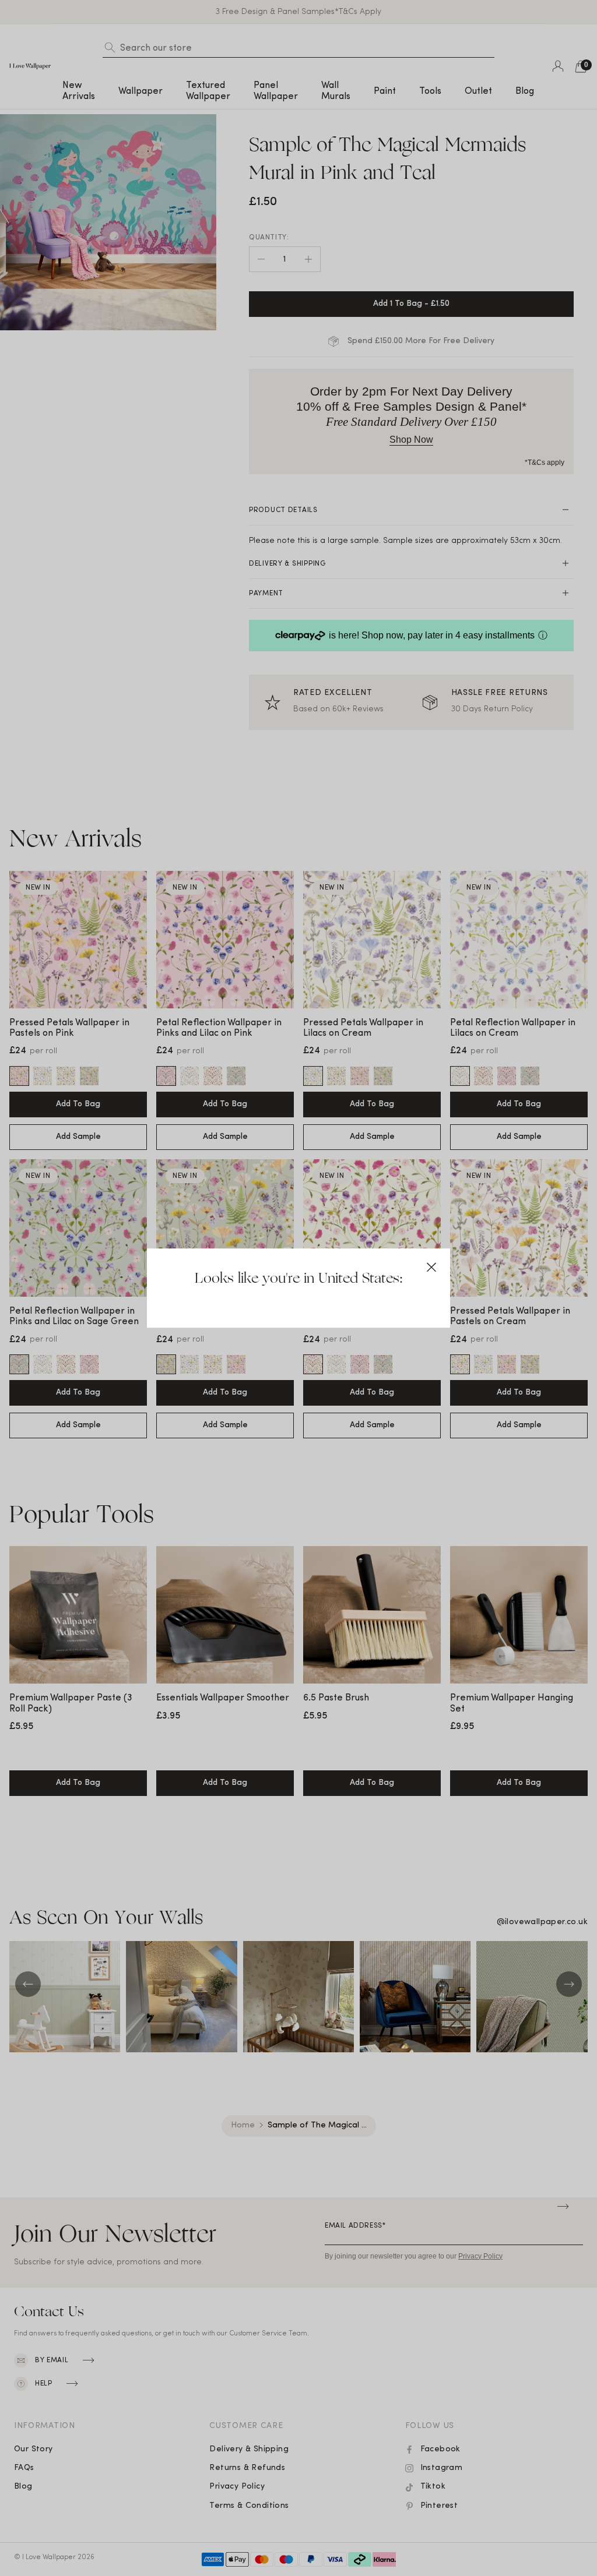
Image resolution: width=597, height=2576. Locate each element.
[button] (431, 1267)
